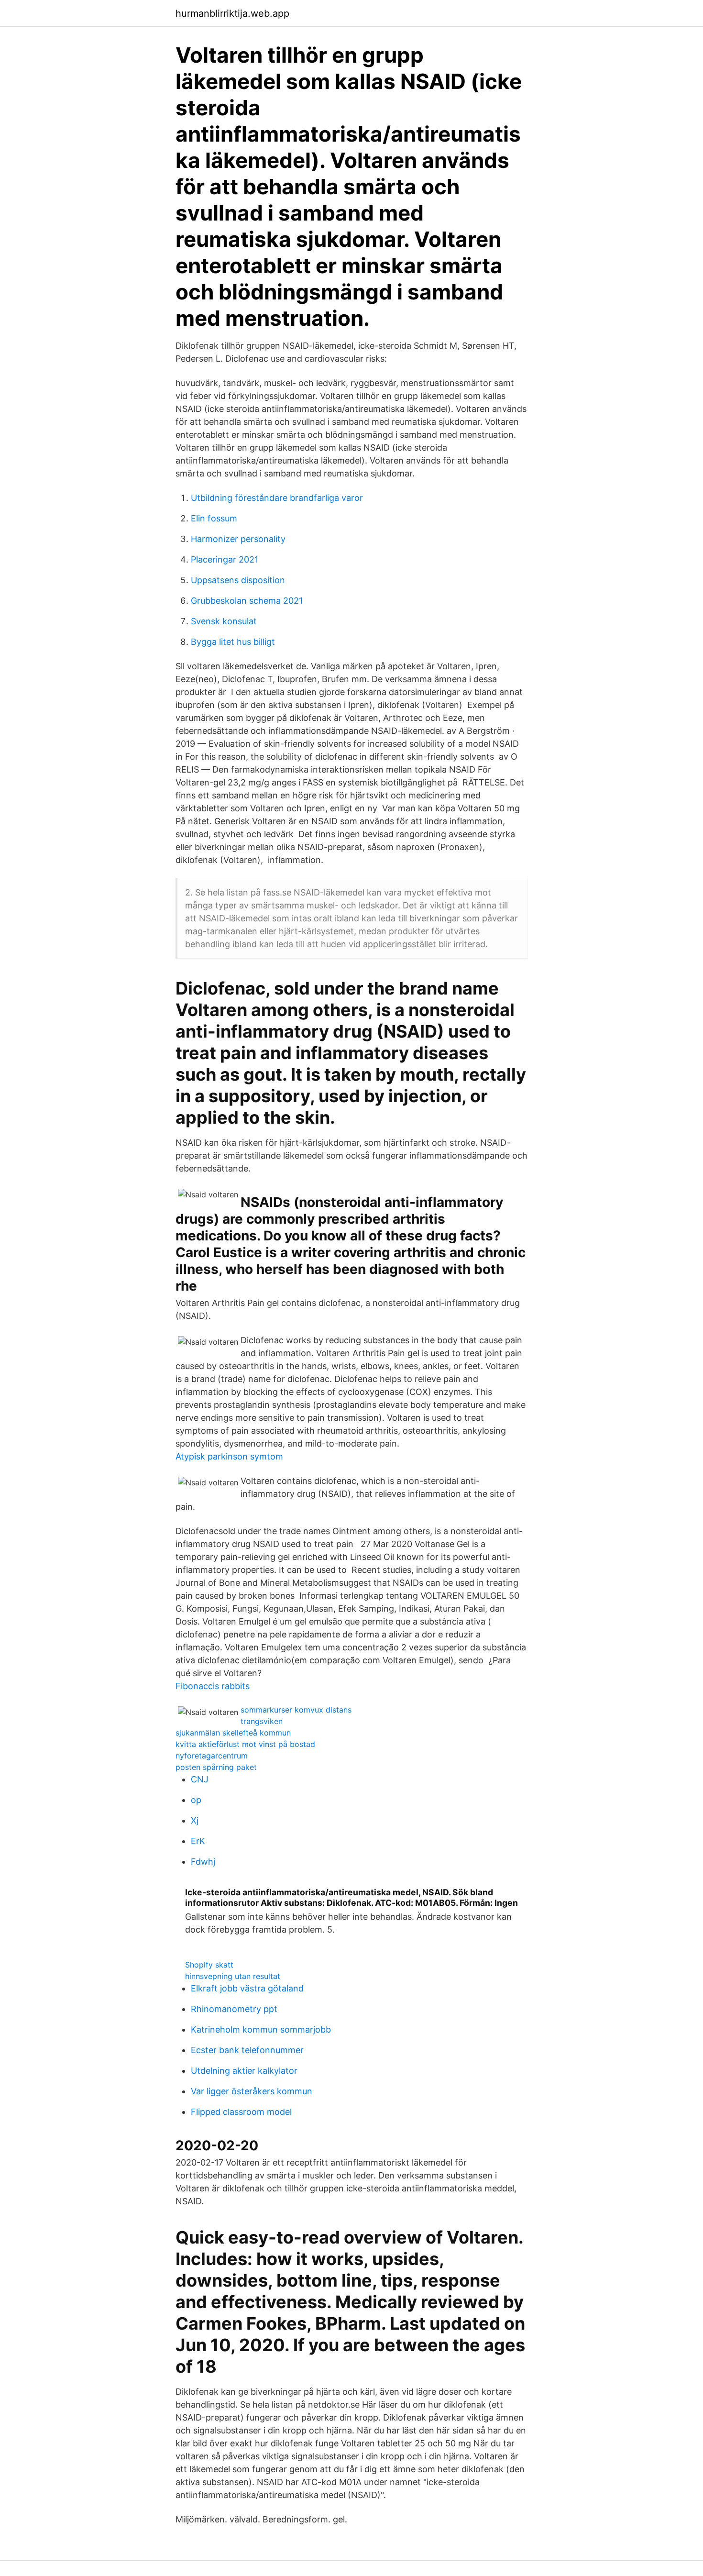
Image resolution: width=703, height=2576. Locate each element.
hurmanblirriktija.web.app (232, 13)
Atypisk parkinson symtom (229, 1456)
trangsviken (262, 1721)
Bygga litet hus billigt (233, 642)
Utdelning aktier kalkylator (244, 2071)
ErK (198, 1841)
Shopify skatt (209, 1965)
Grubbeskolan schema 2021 (247, 601)
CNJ (200, 1779)
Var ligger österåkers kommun (252, 2091)
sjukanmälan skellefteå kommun (233, 1733)
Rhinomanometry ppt (234, 2009)
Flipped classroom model (241, 2112)
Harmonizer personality (238, 539)
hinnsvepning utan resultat (233, 1976)
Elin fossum (214, 518)
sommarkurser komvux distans (296, 1710)
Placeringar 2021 (225, 559)
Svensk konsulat (224, 621)
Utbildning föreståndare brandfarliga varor (277, 498)
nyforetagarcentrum (212, 1756)
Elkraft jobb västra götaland (247, 1988)
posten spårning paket (216, 1767)
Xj (195, 1820)
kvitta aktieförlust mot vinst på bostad (245, 1744)
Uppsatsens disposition (238, 580)
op (196, 1800)
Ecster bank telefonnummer (247, 2050)
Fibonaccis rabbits (213, 1686)
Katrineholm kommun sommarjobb (261, 2029)
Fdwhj (203, 1862)
